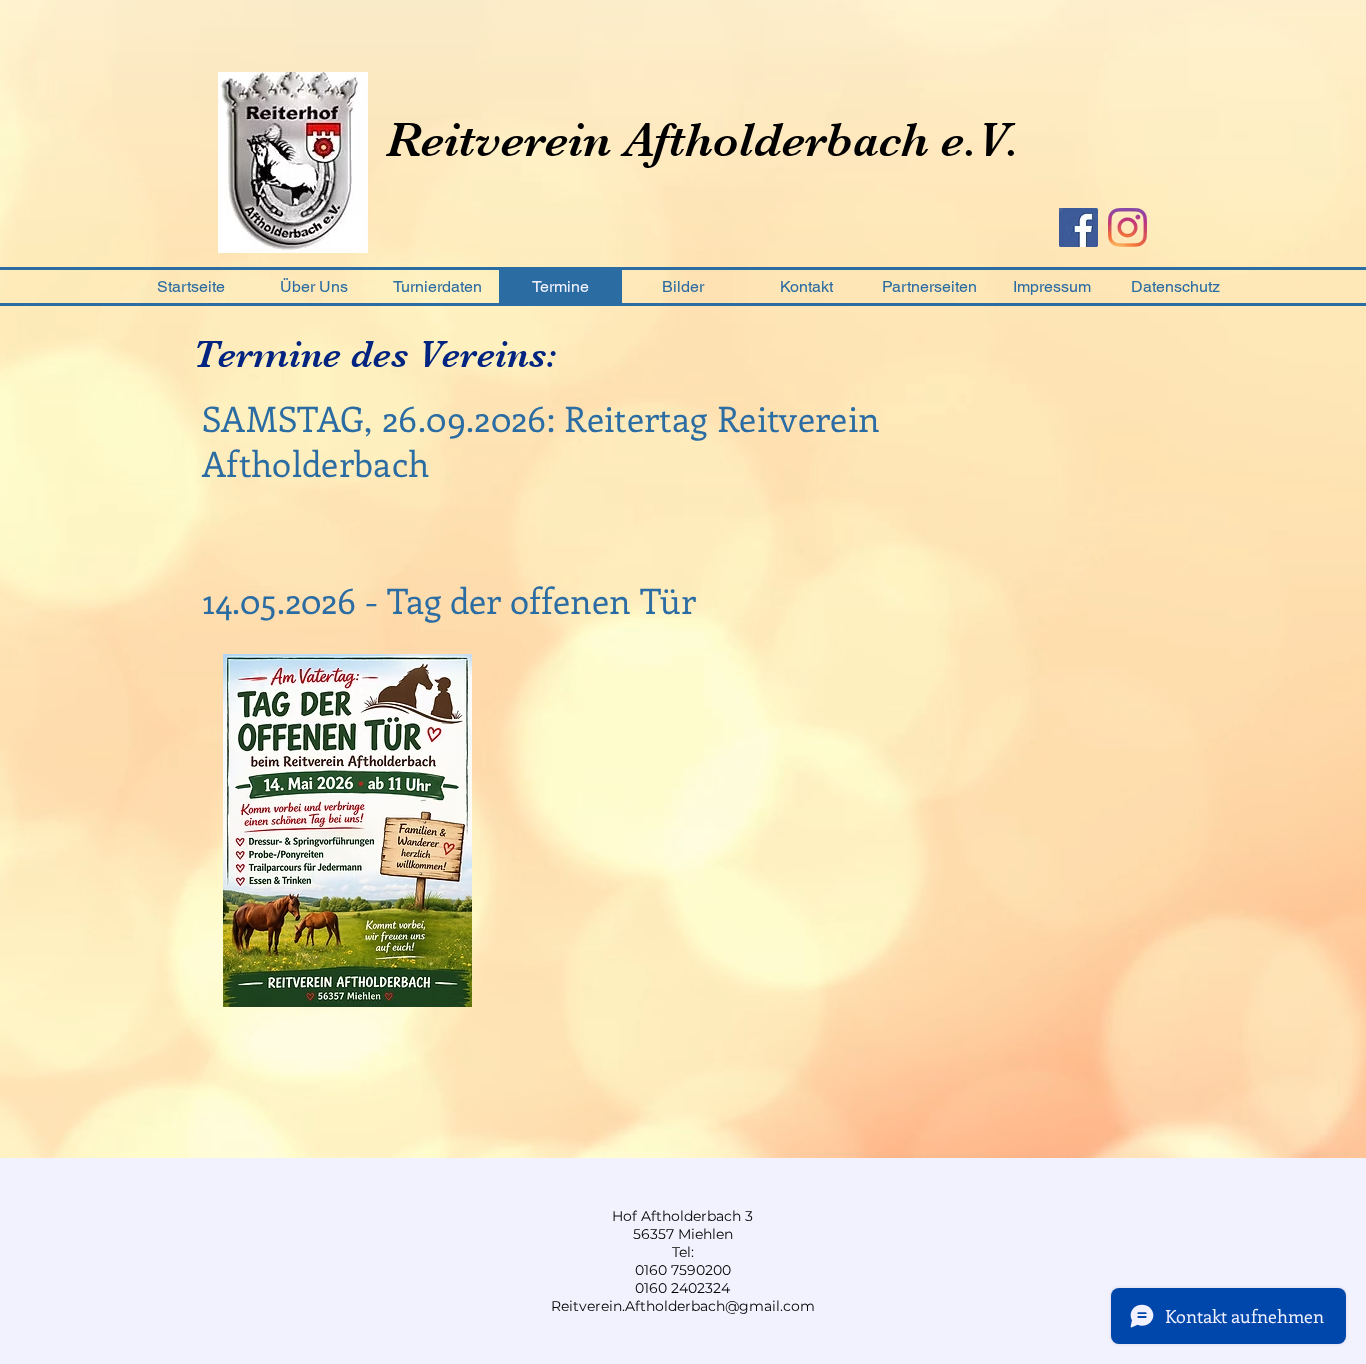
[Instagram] (1127, 227)
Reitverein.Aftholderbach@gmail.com (683, 1306)
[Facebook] (1078, 227)
